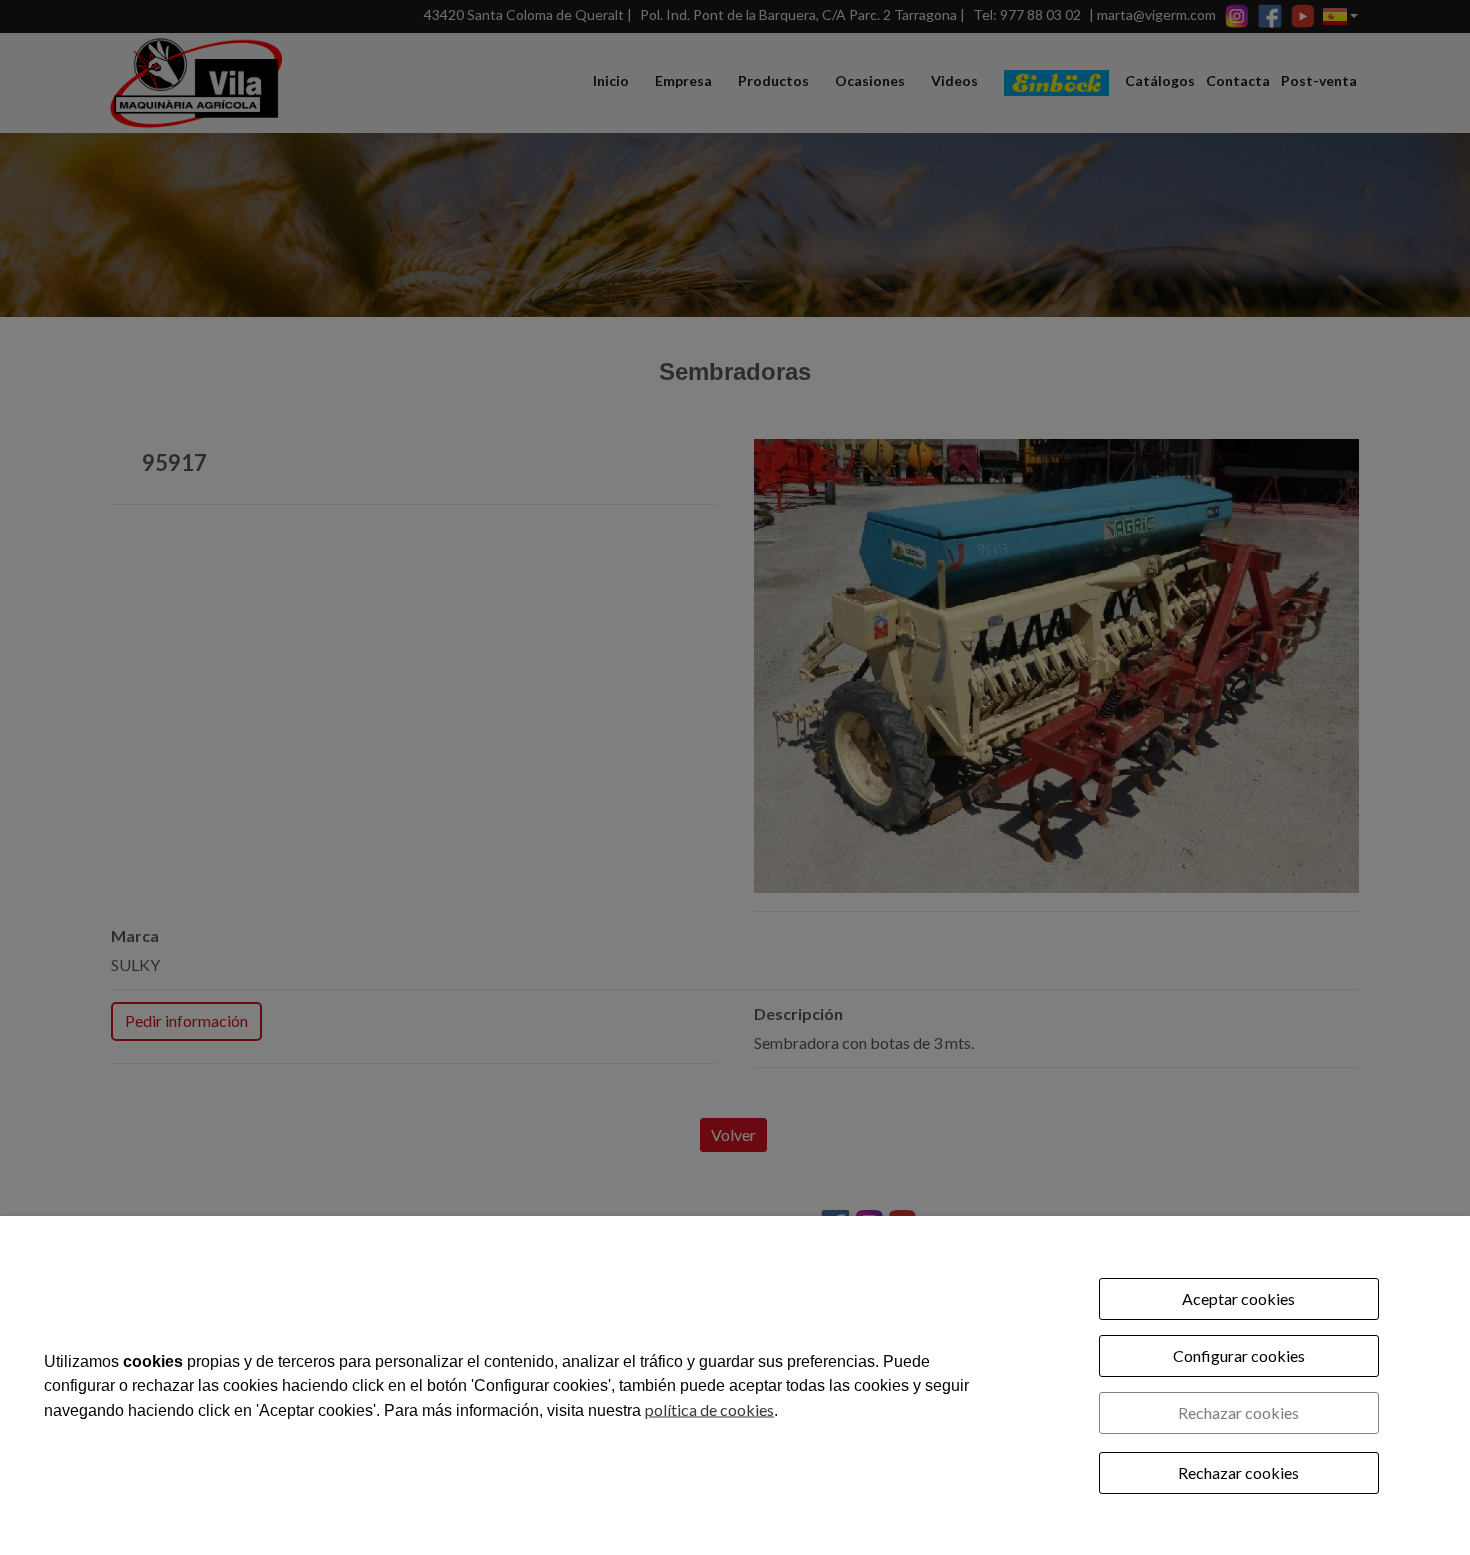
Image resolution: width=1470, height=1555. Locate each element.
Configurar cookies (1239, 1355)
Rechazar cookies (1238, 1412)
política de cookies (709, 1408)
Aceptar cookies (1238, 1298)
